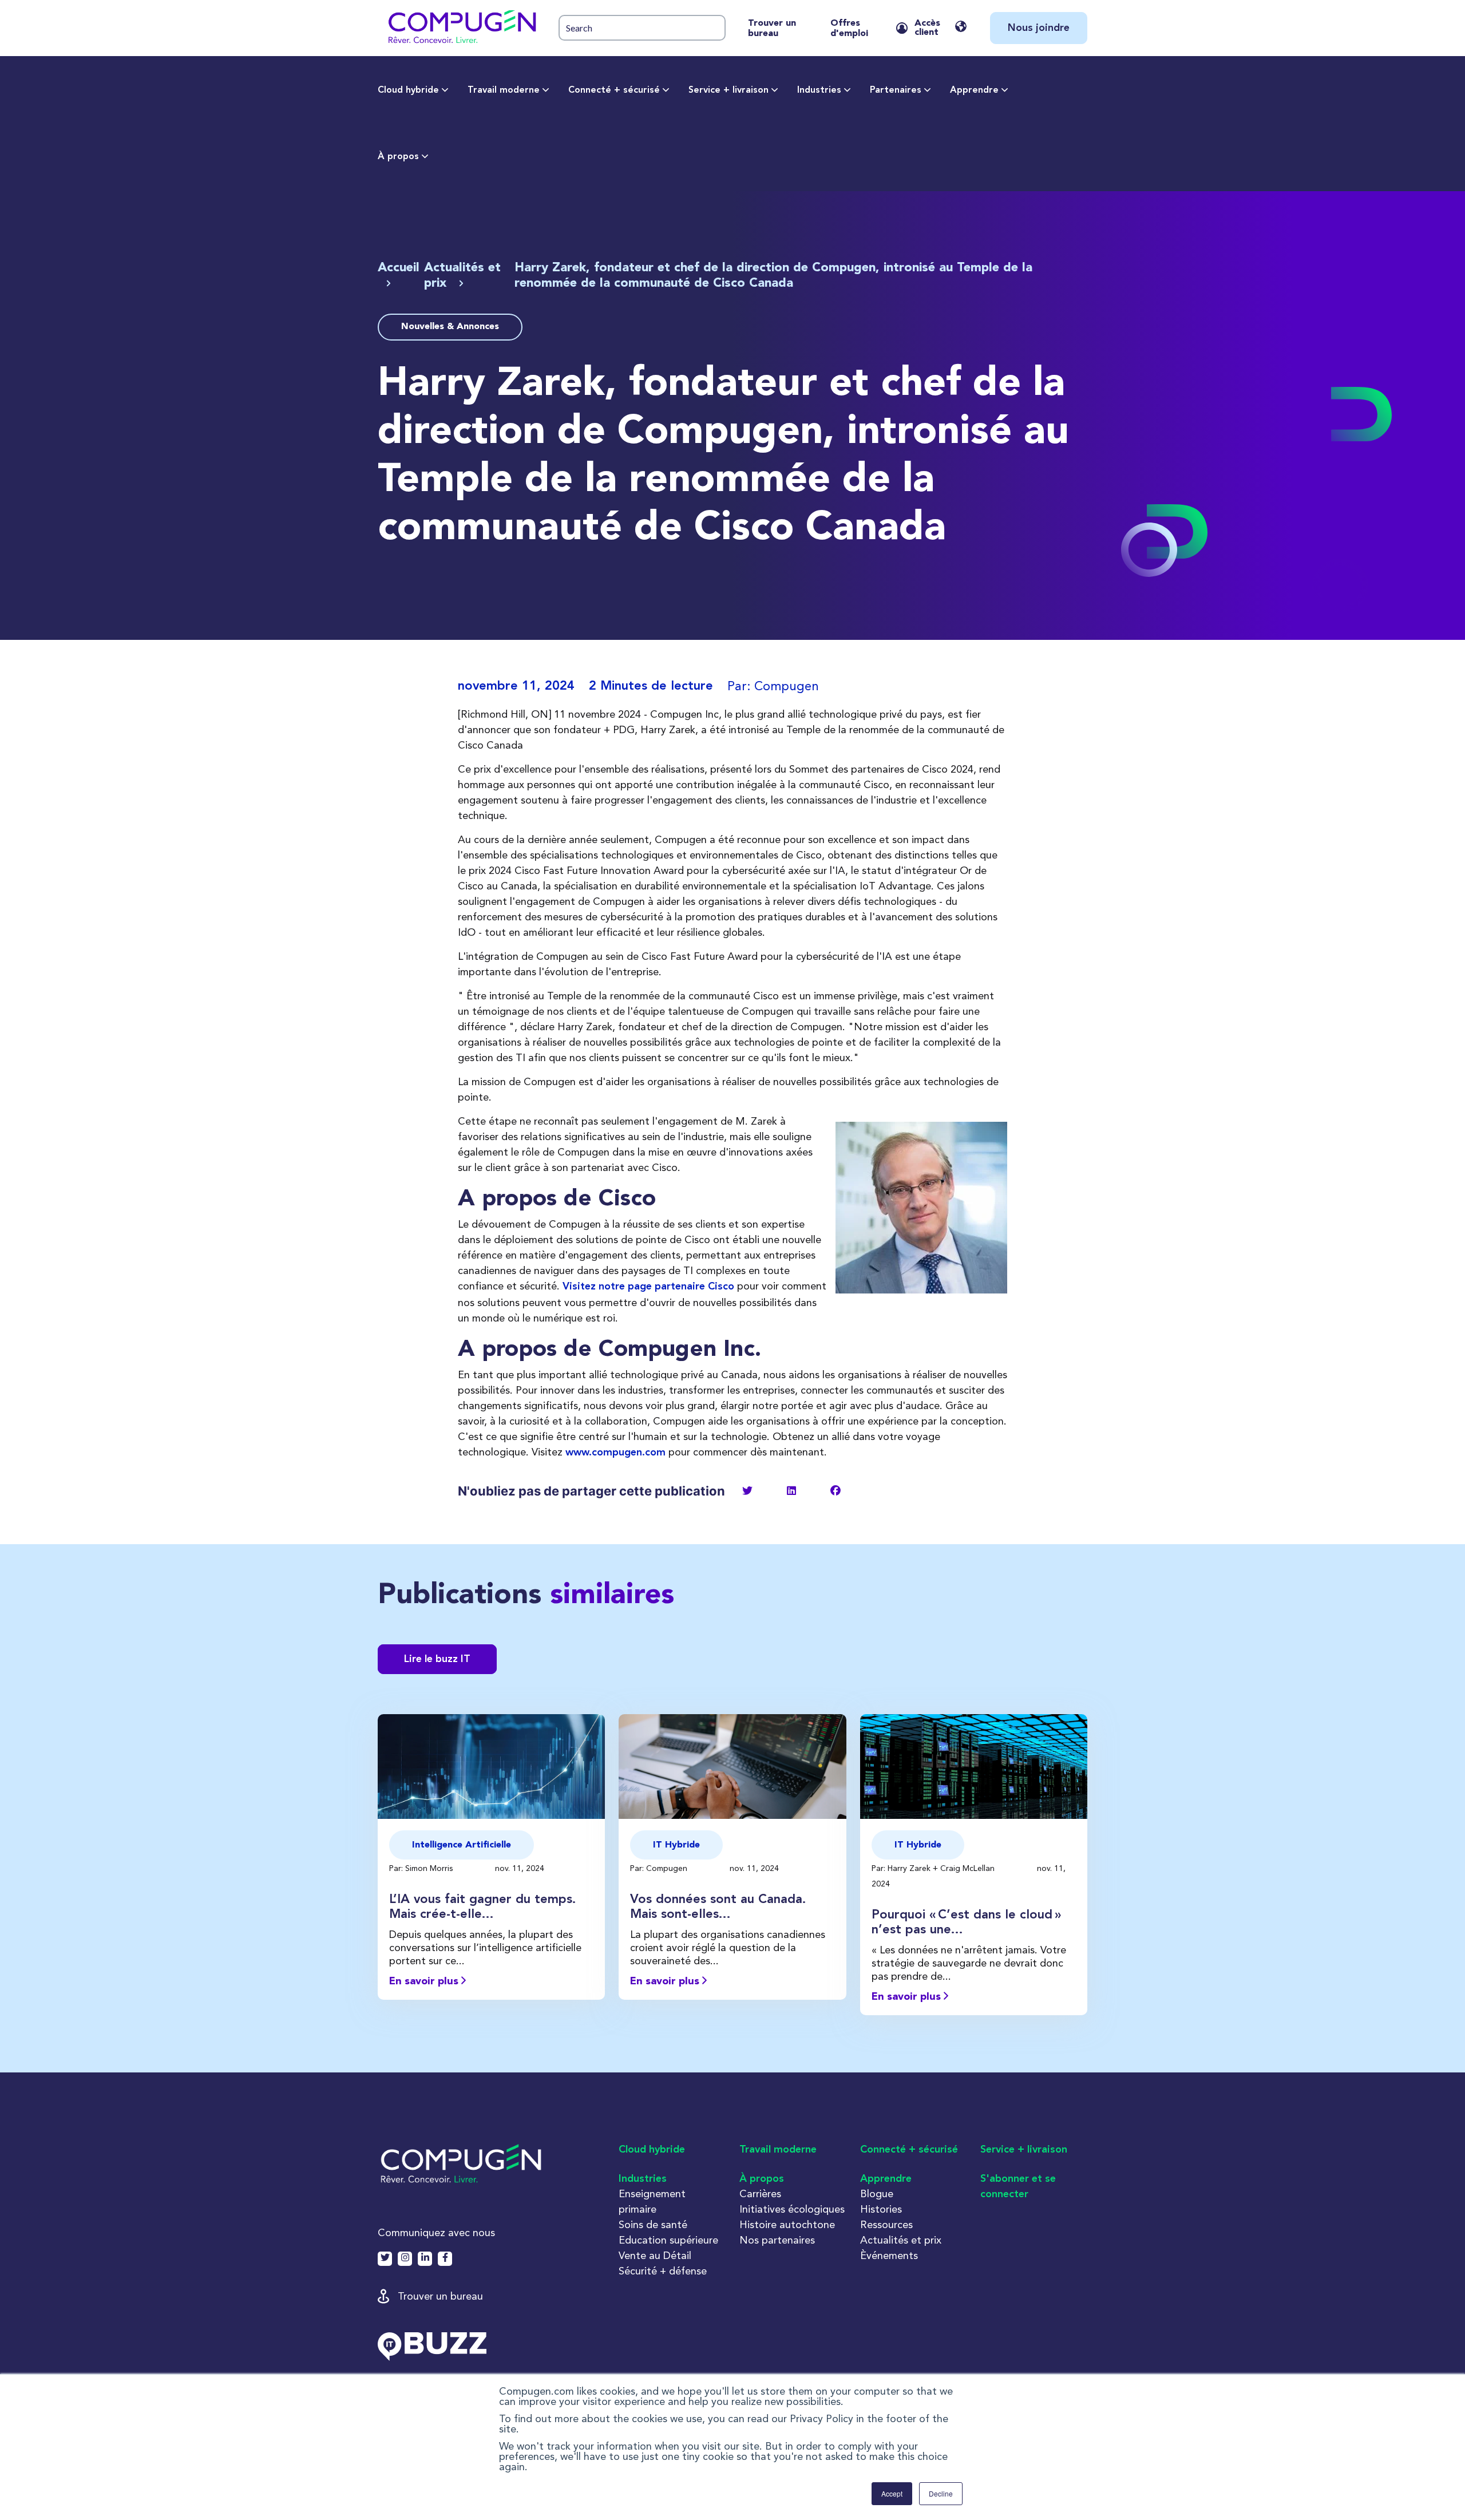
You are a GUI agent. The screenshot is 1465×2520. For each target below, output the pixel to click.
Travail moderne (504, 90)
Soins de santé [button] (653, 2224)
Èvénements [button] (889, 2255)
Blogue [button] (877, 2193)
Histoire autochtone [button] (787, 2224)
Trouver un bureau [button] (440, 2296)
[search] (642, 28)
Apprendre (974, 90)
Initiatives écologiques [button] (792, 2209)
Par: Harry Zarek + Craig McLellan (934, 1868)
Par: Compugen (660, 1868)
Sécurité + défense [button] (663, 2271)
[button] (461, 28)
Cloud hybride (408, 90)
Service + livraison (728, 90)
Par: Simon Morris (422, 1868)
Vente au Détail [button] (655, 2255)
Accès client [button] (927, 28)
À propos (398, 157)
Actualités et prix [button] (901, 2240)
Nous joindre (1039, 28)
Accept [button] (892, 2493)
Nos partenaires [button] (777, 2240)
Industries (819, 90)
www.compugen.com (615, 1453)
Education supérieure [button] (668, 2240)
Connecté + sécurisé (614, 90)
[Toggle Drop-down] (445, 90)
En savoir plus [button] (425, 1981)
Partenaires (896, 90)
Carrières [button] (760, 2193)
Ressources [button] (886, 2224)
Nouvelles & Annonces (450, 327)
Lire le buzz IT (437, 1659)
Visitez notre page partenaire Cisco (648, 1287)
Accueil (399, 268)
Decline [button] (941, 2493)
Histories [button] (881, 2209)
